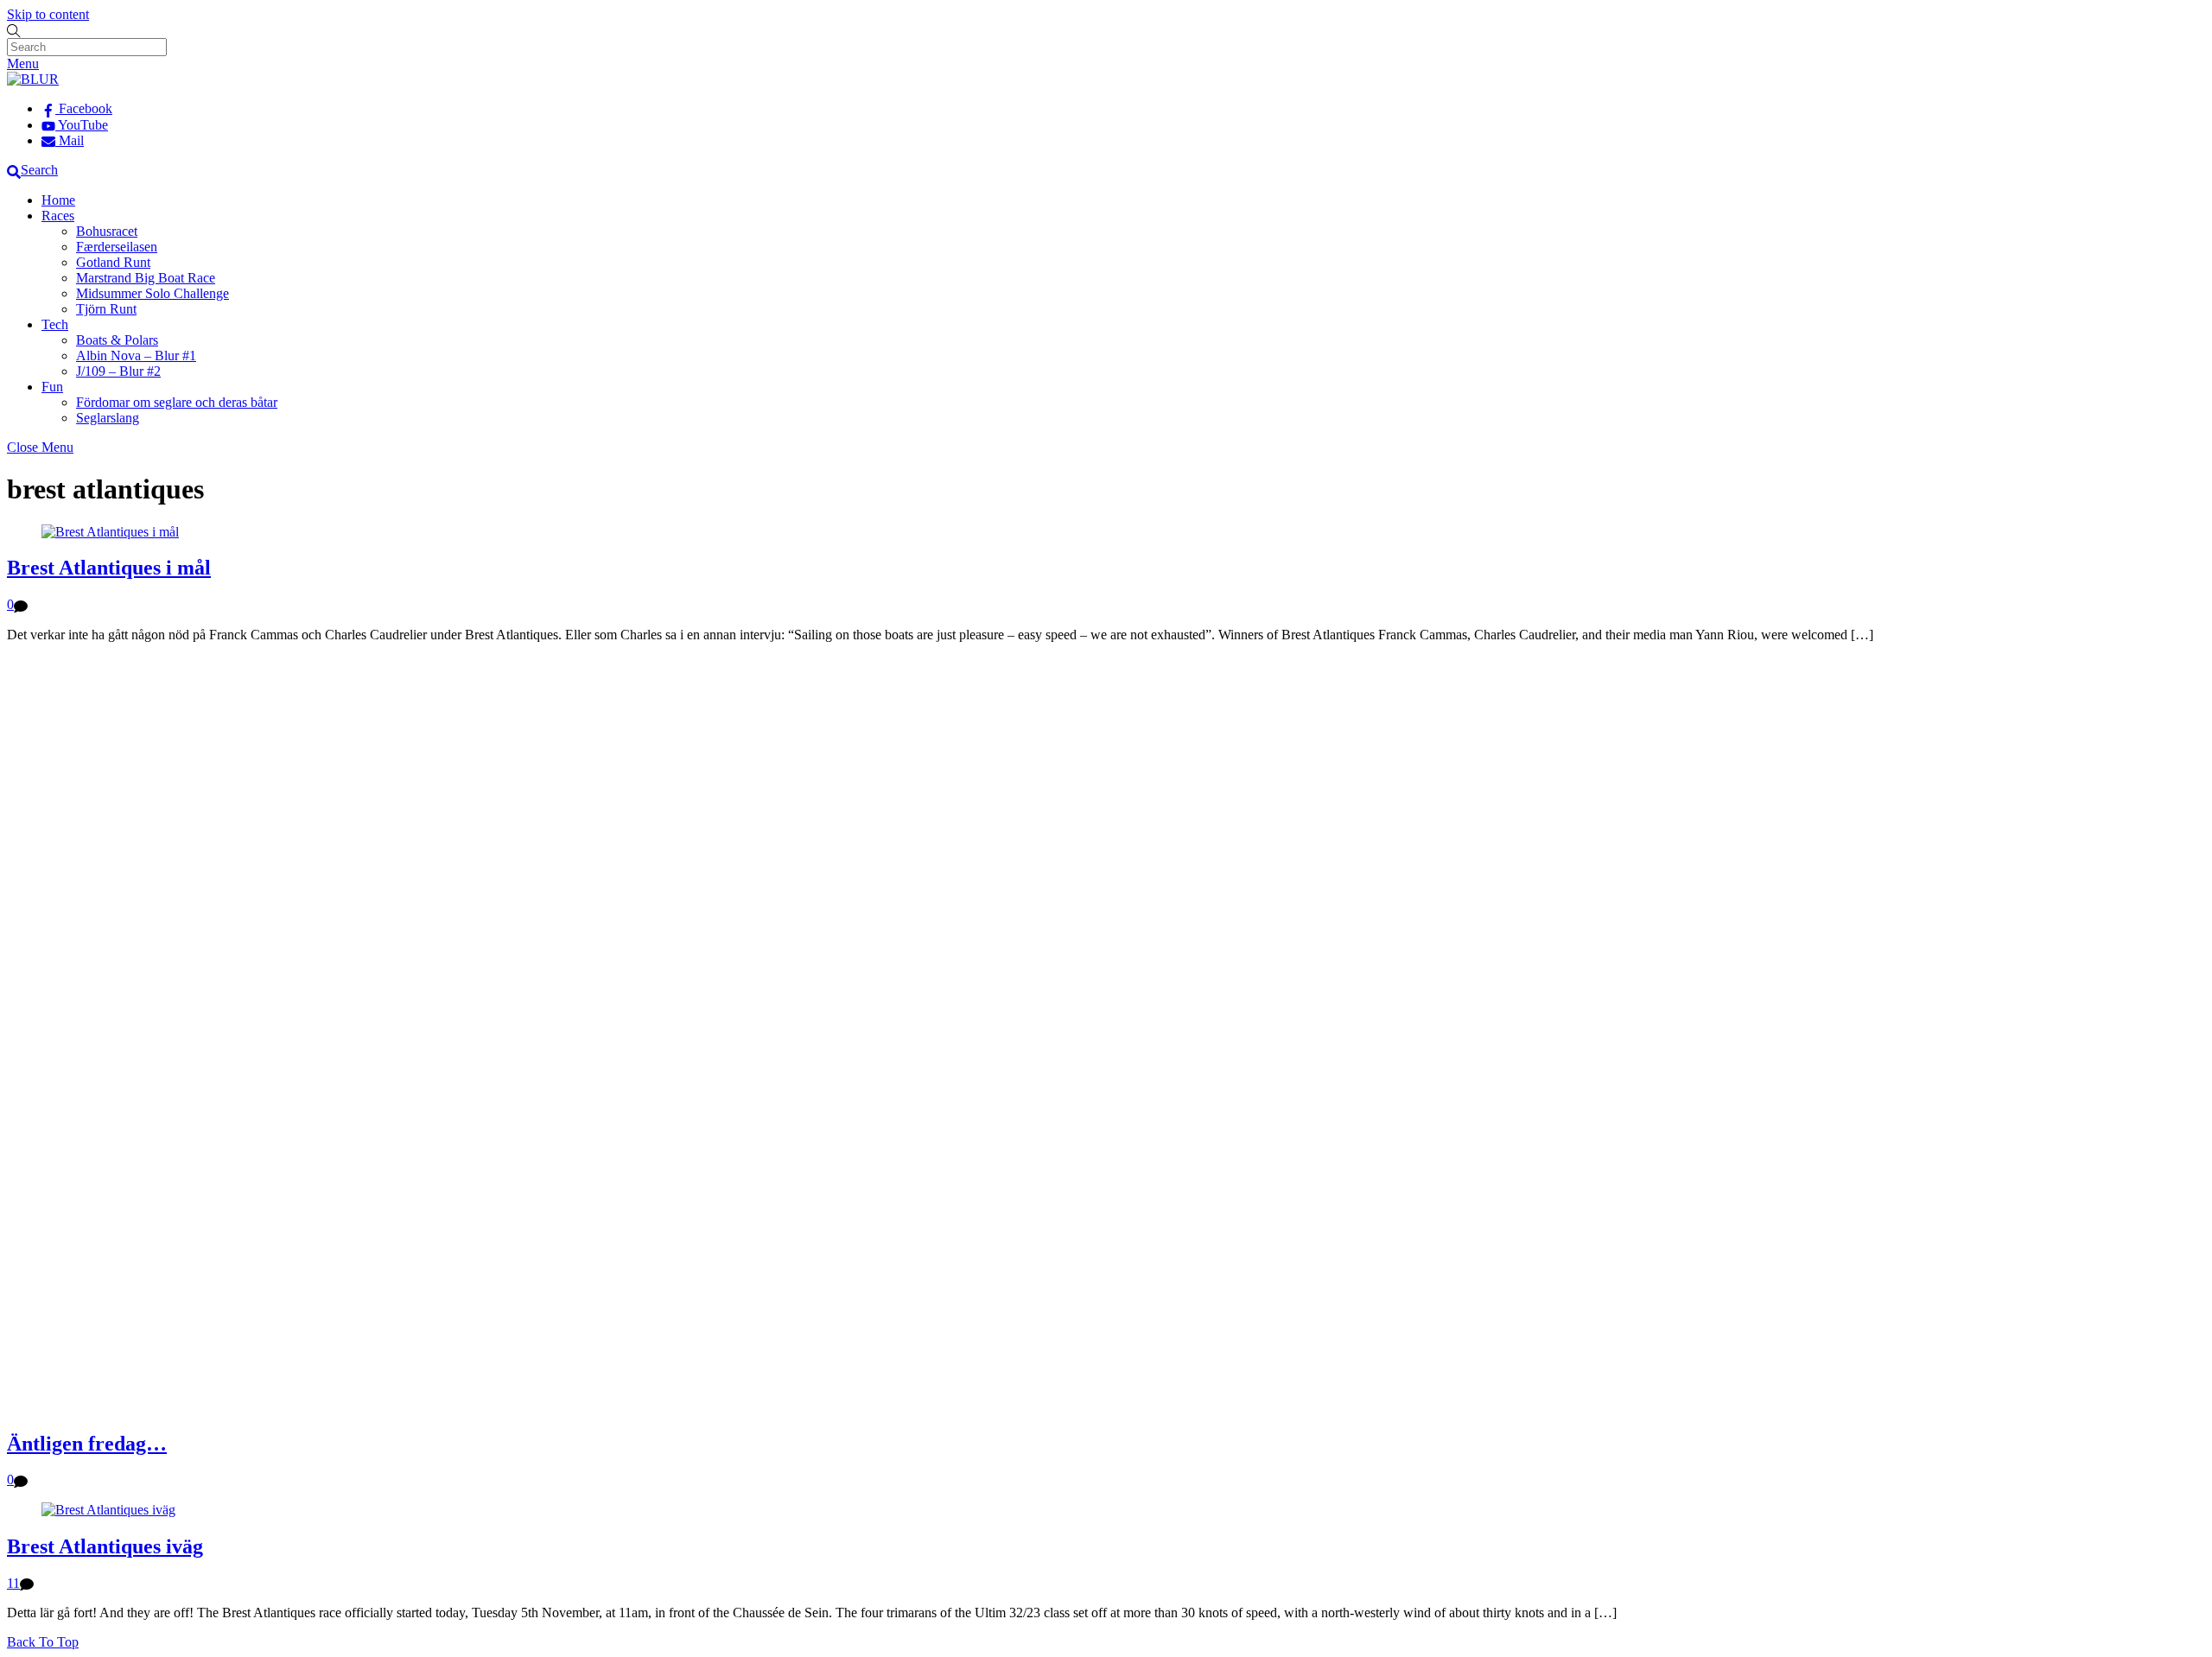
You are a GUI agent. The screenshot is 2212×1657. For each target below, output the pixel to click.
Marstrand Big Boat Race (146, 278)
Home (58, 200)
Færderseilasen (117, 247)
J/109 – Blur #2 (118, 371)
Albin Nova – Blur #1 (136, 356)
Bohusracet (107, 231)
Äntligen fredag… (87, 1444)
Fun (52, 387)
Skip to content (48, 14)
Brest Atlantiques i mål (109, 568)
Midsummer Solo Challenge (153, 293)
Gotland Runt (113, 262)
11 (13, 1583)
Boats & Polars (117, 340)
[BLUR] (33, 79)
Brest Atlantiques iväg (105, 1546)
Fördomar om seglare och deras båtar (177, 402)
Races (58, 216)
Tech (55, 324)
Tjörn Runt (106, 309)
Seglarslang (108, 418)
